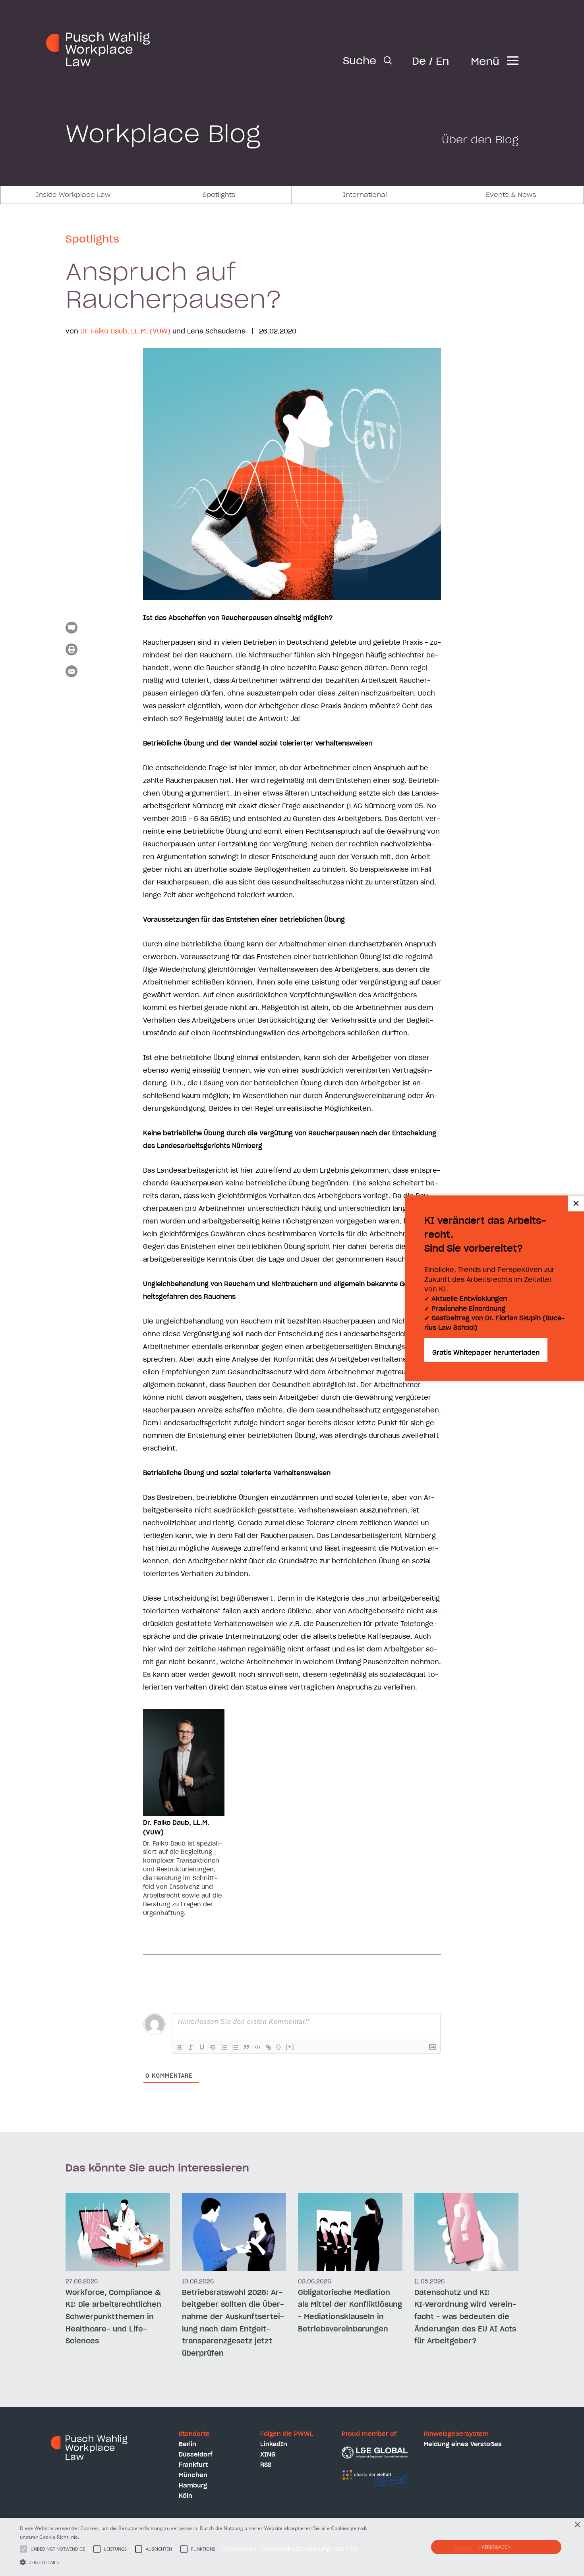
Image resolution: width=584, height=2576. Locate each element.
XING (268, 2455)
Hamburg (193, 2486)
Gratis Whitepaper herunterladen (486, 1353)
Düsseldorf (196, 2455)
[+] (290, 2047)
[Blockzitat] (246, 2047)
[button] (197, 2562)
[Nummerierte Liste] (224, 2047)
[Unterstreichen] (202, 2047)
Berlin (188, 2444)
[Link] (269, 2047)
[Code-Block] (257, 2047)
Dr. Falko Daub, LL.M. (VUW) (125, 331)
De (419, 62)
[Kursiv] (191, 2047)
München (193, 2475)
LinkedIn (274, 2444)
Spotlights (219, 195)
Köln (186, 2496)
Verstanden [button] (496, 2547)
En (442, 62)
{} (279, 2047)
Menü (485, 62)
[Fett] (180, 2047)
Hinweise (91, 2537)
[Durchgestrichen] (213, 2047)
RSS (266, 2465)
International (365, 195)
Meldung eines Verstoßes (463, 2444)
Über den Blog (480, 140)
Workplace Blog (163, 135)
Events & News (511, 195)
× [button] (577, 2525)
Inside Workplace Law (73, 195)
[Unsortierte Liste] (235, 2047)
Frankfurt (193, 2465)
